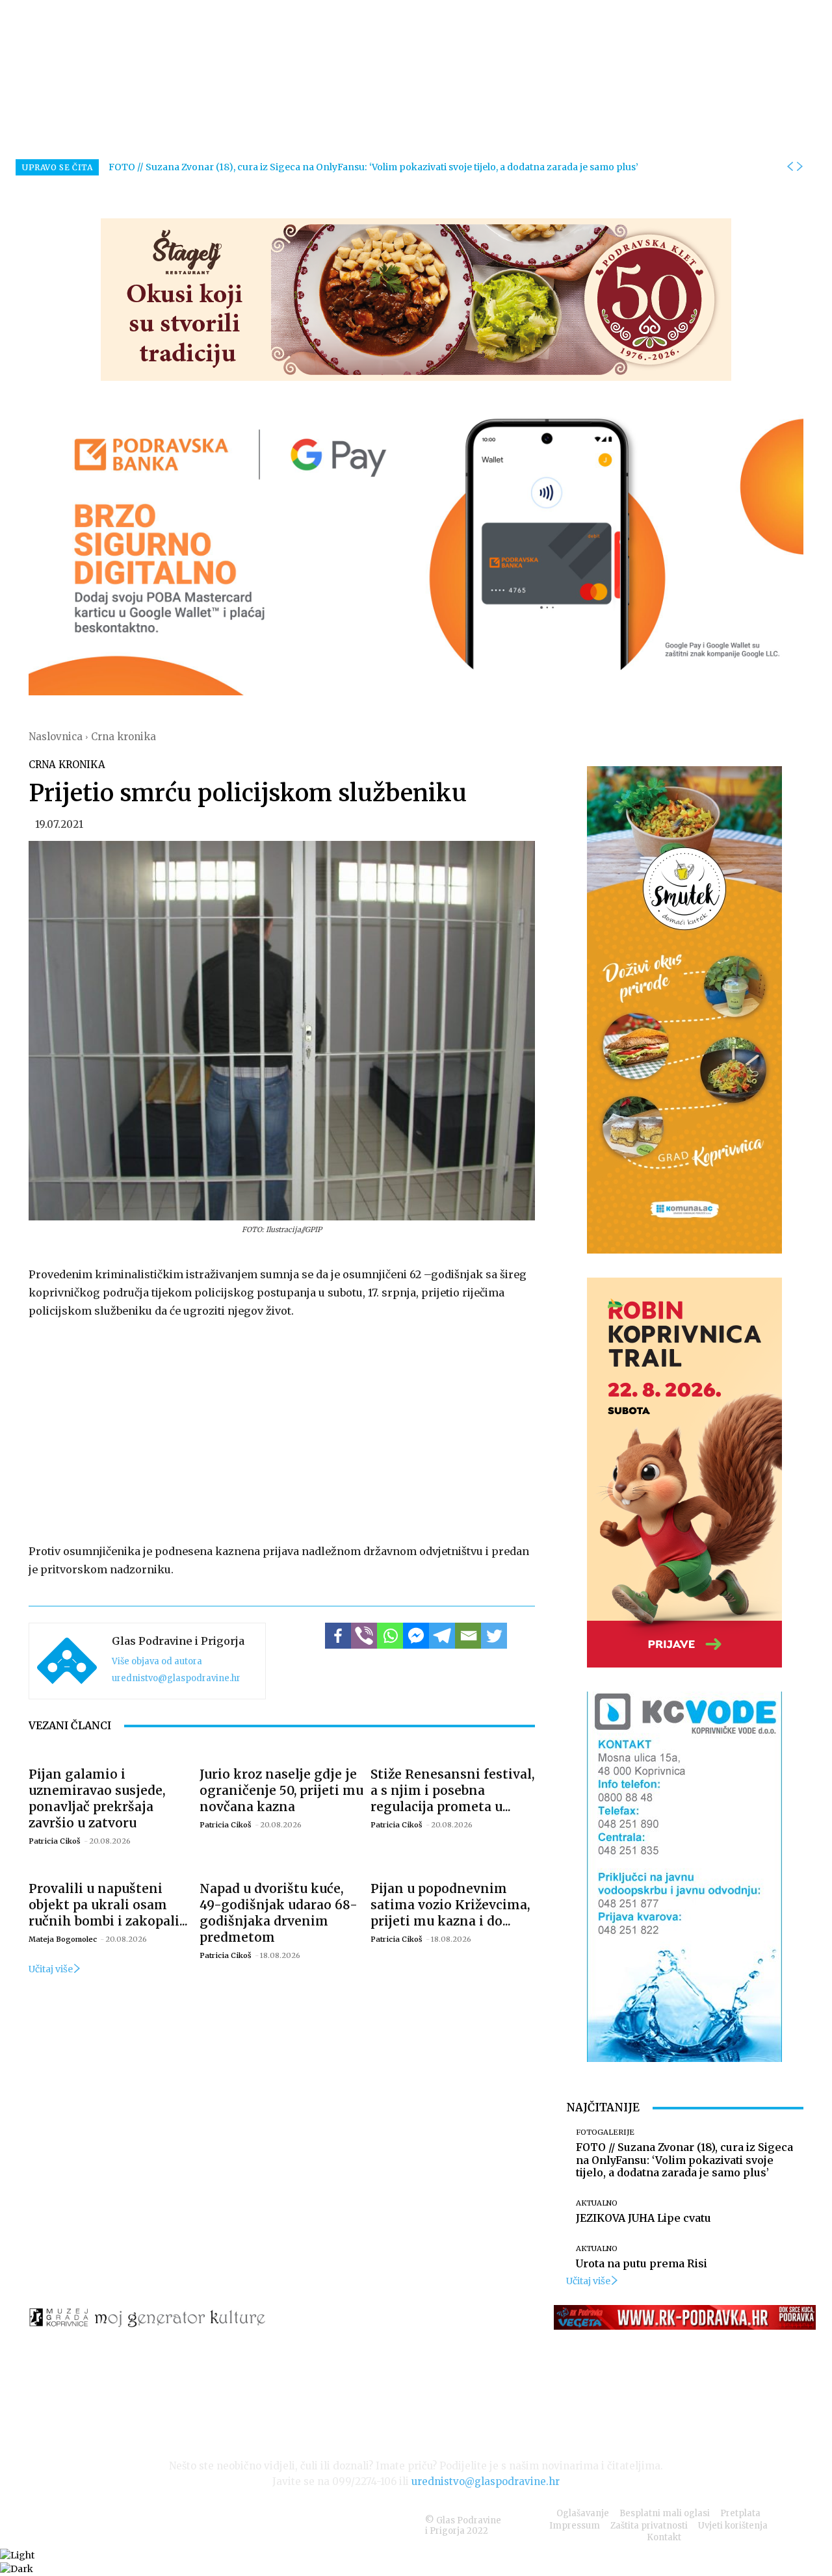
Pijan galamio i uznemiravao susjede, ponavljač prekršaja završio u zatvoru (97, 1798)
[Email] (468, 1636)
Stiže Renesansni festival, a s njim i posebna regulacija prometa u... (452, 1790)
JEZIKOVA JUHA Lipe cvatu (643, 2218)
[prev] (790, 167)
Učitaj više (51, 1969)
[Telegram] (442, 1636)
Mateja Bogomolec (63, 1939)
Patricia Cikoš (55, 1841)
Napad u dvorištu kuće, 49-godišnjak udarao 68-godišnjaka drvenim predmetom (279, 1913)
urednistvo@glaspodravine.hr (176, 1678)
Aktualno (597, 2203)
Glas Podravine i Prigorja (178, 1641)
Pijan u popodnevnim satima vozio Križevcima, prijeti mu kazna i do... (450, 1905)
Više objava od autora (157, 1661)
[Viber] (364, 1636)
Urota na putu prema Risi (642, 2263)
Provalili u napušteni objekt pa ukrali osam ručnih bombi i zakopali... (108, 1905)
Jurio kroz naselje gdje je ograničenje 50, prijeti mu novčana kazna (281, 1790)
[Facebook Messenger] (416, 1636)
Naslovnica (56, 737)
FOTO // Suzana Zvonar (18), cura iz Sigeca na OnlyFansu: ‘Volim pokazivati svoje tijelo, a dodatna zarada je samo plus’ (373, 167)
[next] (799, 167)
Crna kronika (123, 737)
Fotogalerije (605, 2132)
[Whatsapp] (390, 1636)
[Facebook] (338, 1636)
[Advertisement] (282, 1428)
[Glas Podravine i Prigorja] (67, 1661)
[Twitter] (494, 1636)
